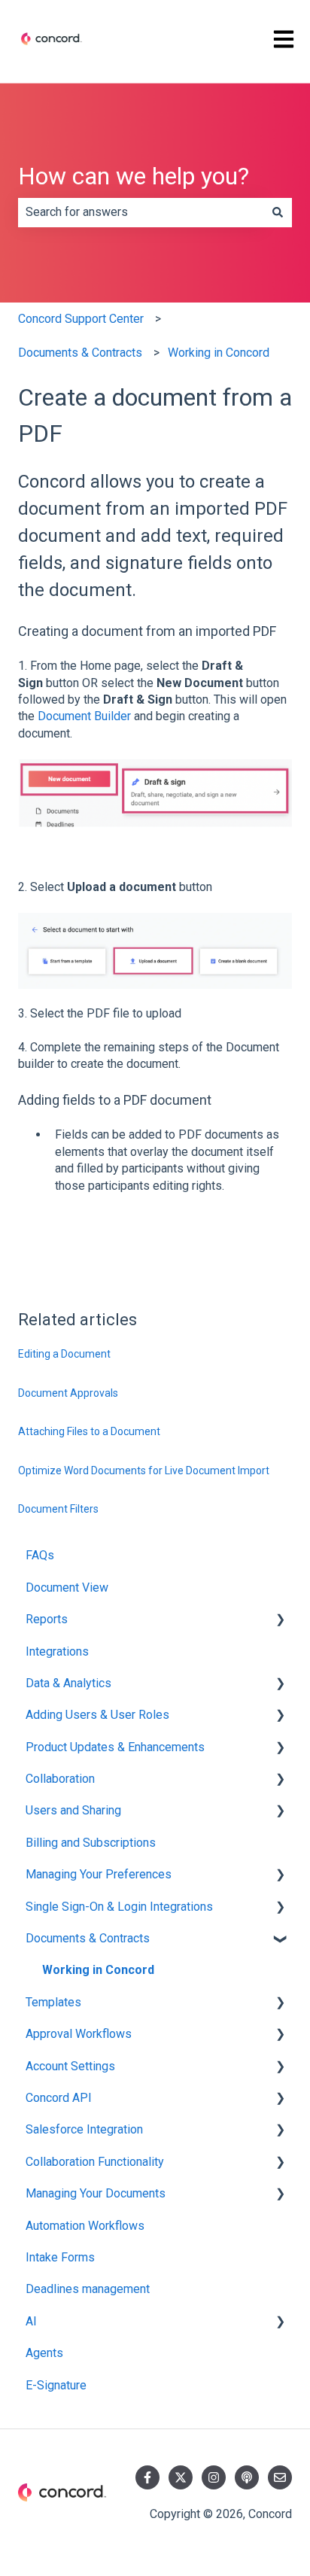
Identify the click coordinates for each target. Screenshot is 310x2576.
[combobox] (141, 212)
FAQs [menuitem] (40, 1555)
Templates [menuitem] (53, 2002)
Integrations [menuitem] (57, 1651)
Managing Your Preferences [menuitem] (99, 1874)
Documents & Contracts (80, 353)
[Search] (278, 212)
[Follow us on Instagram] (214, 2477)
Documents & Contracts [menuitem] (88, 1938)
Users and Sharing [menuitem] (73, 1810)
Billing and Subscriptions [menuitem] (91, 1843)
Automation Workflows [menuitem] (85, 2226)
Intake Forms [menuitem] (60, 2257)
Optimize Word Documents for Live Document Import (144, 1470)
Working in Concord (219, 353)
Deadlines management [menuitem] (88, 2289)
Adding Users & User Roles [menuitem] (97, 1715)
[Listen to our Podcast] (247, 2477)
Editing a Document (64, 1354)
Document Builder (84, 716)
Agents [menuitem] (44, 2353)
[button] (280, 1621)
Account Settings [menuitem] (70, 2066)
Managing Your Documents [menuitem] (96, 2193)
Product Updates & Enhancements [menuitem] (115, 1747)
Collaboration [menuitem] (60, 1779)
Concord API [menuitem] (59, 2098)
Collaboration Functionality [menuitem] (95, 2162)
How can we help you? (134, 176)
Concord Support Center (81, 319)
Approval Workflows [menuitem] (79, 2034)
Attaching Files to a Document (89, 1431)
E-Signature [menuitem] (56, 2385)
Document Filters (58, 1509)
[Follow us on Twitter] (181, 2477)
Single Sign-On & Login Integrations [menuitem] (119, 1907)
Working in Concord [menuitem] (98, 1970)
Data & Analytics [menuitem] (68, 1683)
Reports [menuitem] (47, 1619)
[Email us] (280, 2477)
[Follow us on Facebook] (147, 2477)
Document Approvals (68, 1393)
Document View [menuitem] (67, 1588)
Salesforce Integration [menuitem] (84, 2129)
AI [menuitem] (31, 2321)
